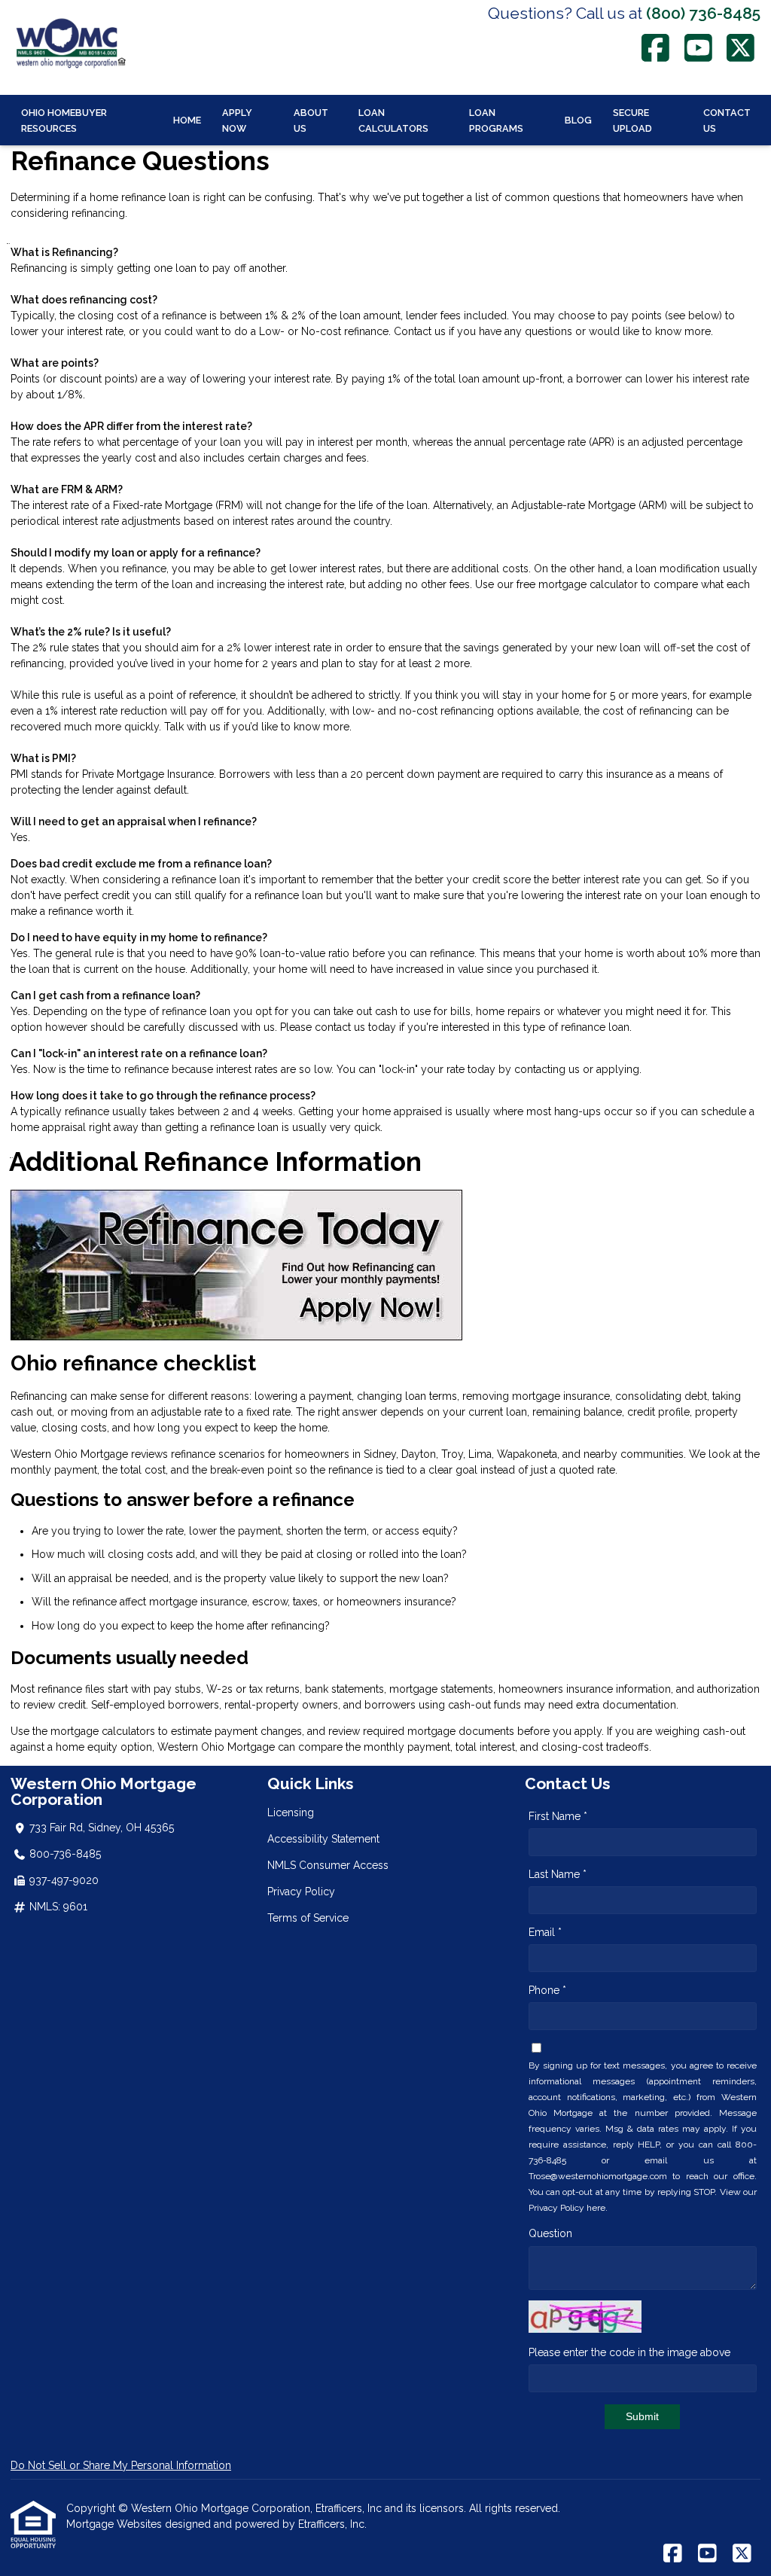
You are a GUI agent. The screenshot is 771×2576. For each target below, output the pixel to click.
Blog (578, 120)
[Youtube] (698, 48)
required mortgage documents (439, 1731)
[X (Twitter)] (741, 48)
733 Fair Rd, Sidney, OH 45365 (102, 1828)
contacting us (547, 1069)
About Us (311, 120)
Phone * (547, 1990)
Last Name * (558, 1874)
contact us (340, 1027)
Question (550, 2233)
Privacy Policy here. (568, 2208)
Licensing (291, 1812)
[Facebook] (656, 48)
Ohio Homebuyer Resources (64, 120)
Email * (545, 1932)
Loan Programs (496, 120)
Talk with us (192, 727)
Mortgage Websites (116, 2524)
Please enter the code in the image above (629, 2352)
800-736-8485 (65, 1854)
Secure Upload (632, 120)
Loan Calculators (393, 120)
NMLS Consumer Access (328, 1865)
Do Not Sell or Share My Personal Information (121, 2465)
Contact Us (727, 120)
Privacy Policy (301, 1892)
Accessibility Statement (323, 1839)
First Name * (558, 1816)
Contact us (420, 331)
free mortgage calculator (577, 584)
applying (618, 1069)
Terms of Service (308, 1918)
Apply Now (237, 120)
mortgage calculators (103, 1731)
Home (187, 120)
